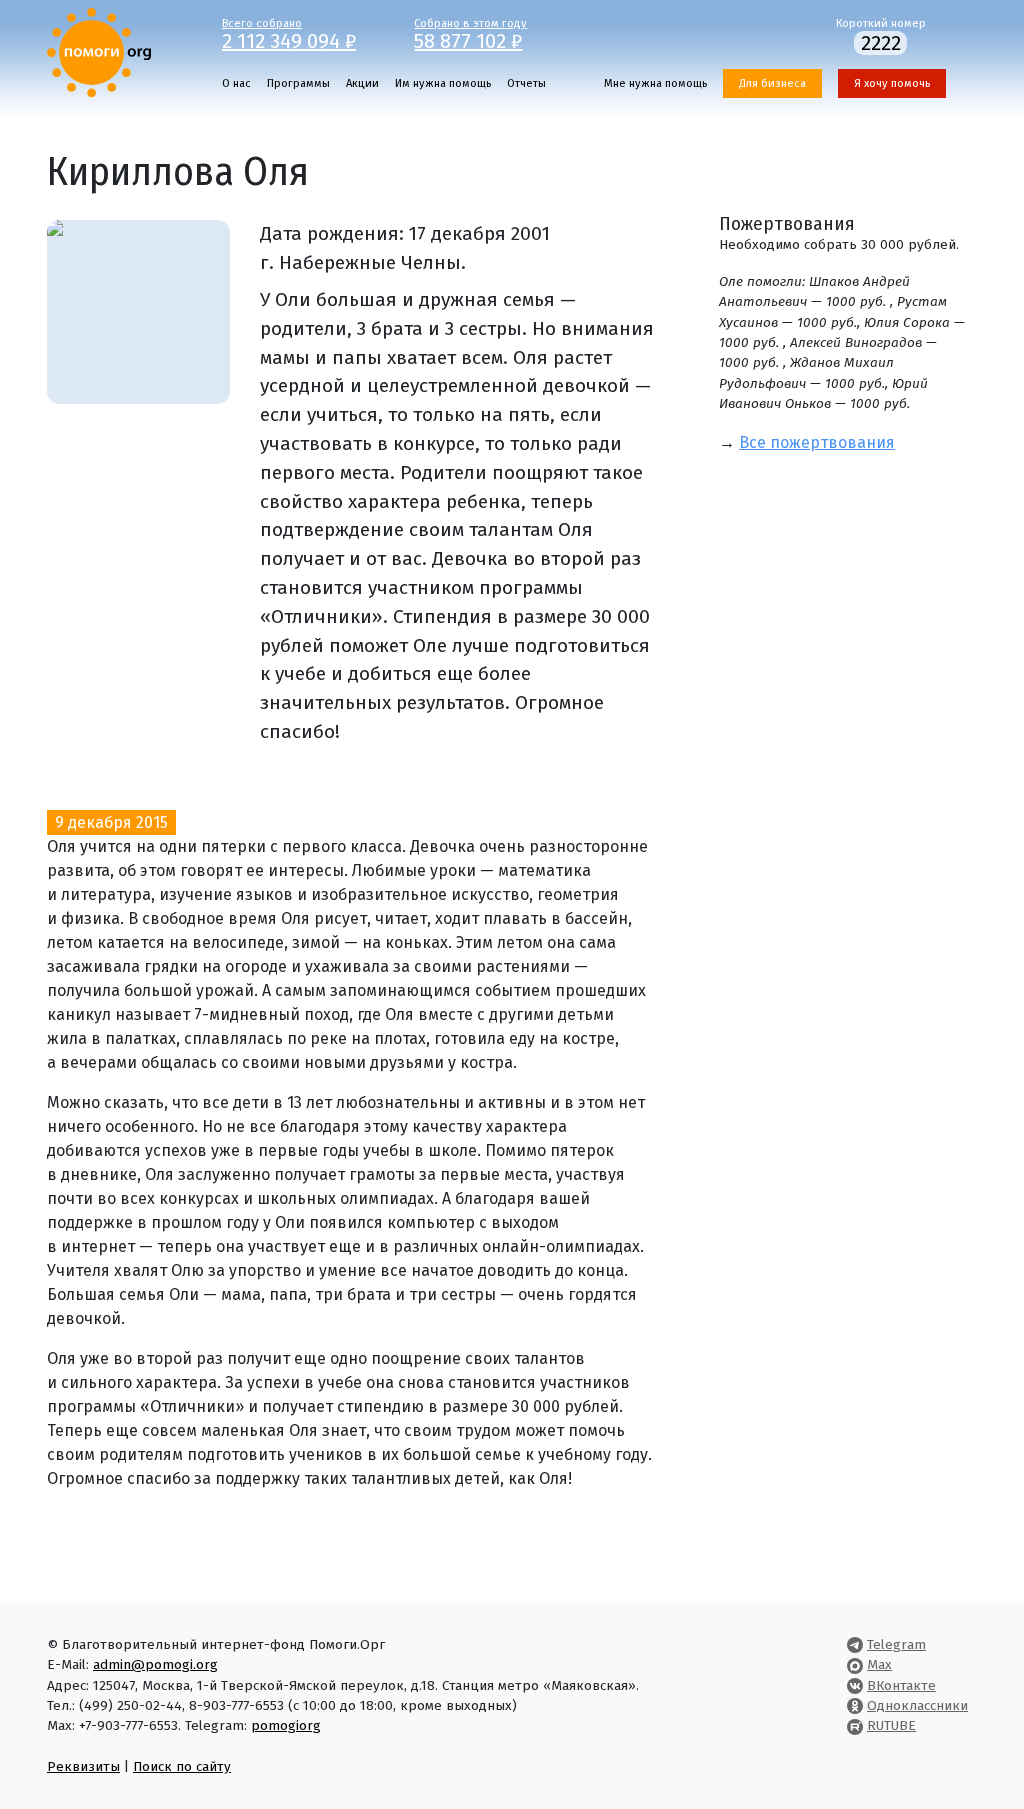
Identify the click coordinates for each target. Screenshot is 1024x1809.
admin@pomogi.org (155, 1664)
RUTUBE (891, 1725)
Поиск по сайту (182, 1766)
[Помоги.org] (99, 51)
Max (879, 1664)
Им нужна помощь (443, 83)
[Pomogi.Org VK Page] (855, 1685)
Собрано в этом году (470, 33)
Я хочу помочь (892, 83)
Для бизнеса (772, 83)
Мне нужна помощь (655, 83)
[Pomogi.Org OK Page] (855, 1705)
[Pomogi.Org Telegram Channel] (855, 1644)
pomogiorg (286, 1725)
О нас (236, 83)
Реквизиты (83, 1766)
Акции (362, 83)
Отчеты (526, 83)
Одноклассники (917, 1705)
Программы (298, 83)
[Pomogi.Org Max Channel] (855, 1664)
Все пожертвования (817, 442)
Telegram (896, 1644)
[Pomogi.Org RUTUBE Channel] (855, 1725)
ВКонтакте (901, 1685)
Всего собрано (289, 33)
